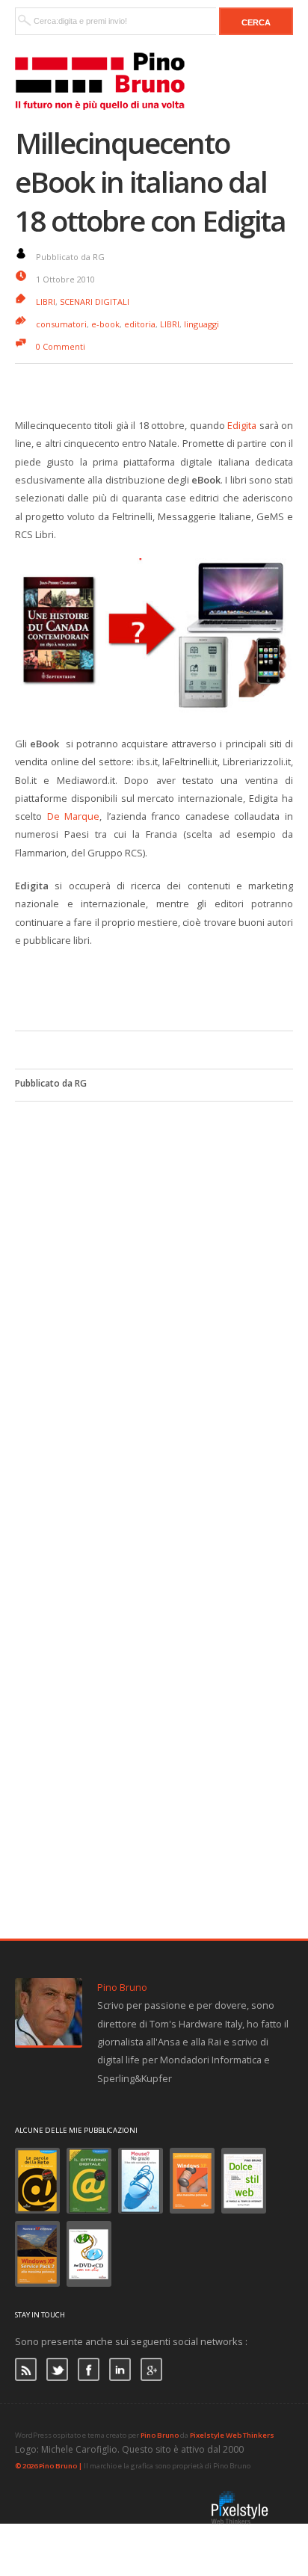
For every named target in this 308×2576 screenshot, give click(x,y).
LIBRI (46, 302)
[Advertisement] (161, 986)
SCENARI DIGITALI (95, 302)
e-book (105, 324)
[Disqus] (154, 1288)
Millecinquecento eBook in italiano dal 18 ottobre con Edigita (150, 182)
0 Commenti (61, 346)
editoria (140, 324)
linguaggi (201, 324)
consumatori (61, 324)
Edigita (242, 425)
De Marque (74, 816)
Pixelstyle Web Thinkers (232, 2435)
